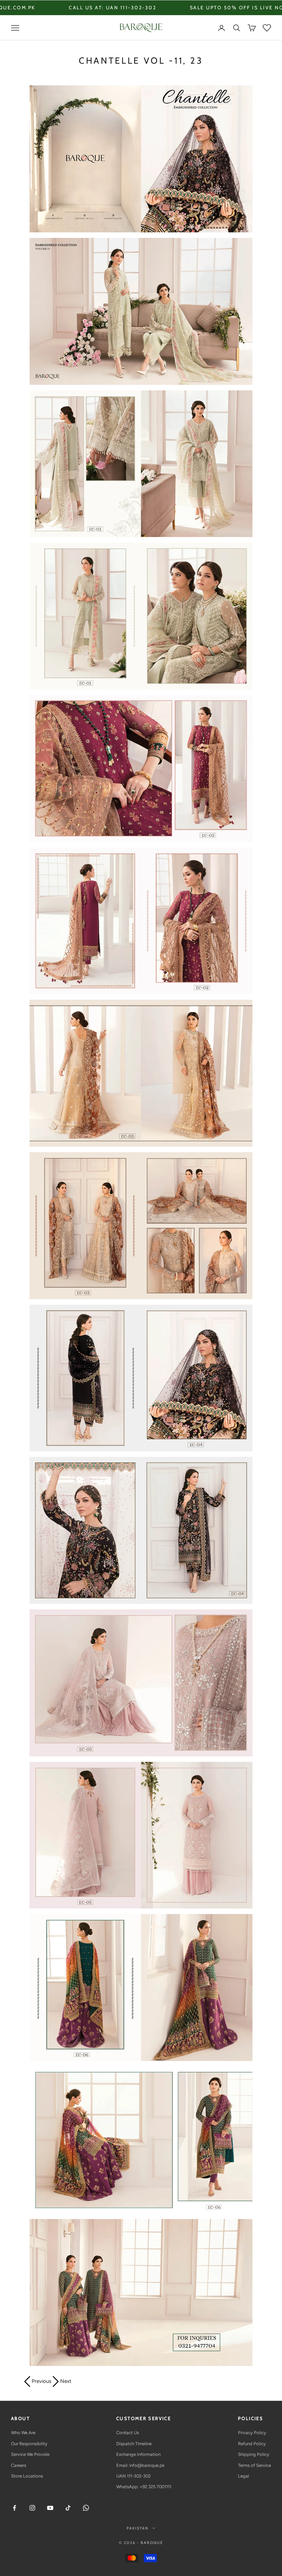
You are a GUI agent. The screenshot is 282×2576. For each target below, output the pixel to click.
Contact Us (128, 2433)
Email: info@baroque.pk (140, 2465)
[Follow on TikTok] (68, 2508)
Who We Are (23, 2433)
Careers (19, 2465)
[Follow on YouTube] (50, 2508)
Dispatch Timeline (134, 2444)
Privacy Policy (252, 2433)
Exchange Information (138, 2454)
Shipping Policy (254, 2454)
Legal (243, 2476)
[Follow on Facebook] (14, 2508)
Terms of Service (254, 2465)
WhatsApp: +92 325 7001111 (144, 2487)
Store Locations (27, 2476)
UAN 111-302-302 (133, 2476)
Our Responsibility (29, 2444)
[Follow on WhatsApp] (86, 2508)
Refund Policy (252, 2444)
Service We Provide (30, 2454)
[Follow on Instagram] (32, 2508)
